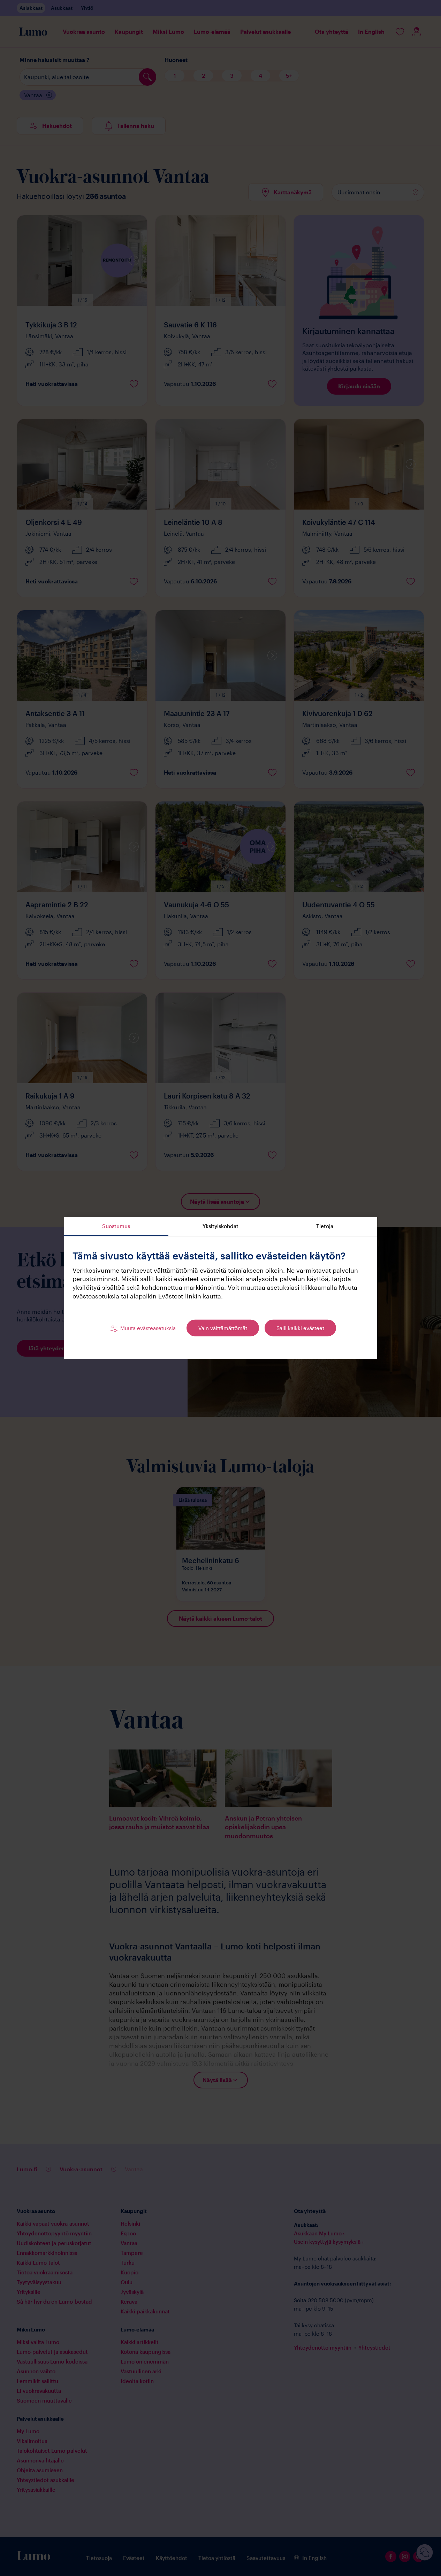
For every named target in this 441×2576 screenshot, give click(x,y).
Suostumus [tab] (116, 1226)
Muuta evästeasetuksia (148, 1328)
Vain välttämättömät (223, 1328)
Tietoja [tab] (325, 1226)
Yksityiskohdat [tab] (220, 1226)
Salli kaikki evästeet (300, 1328)
